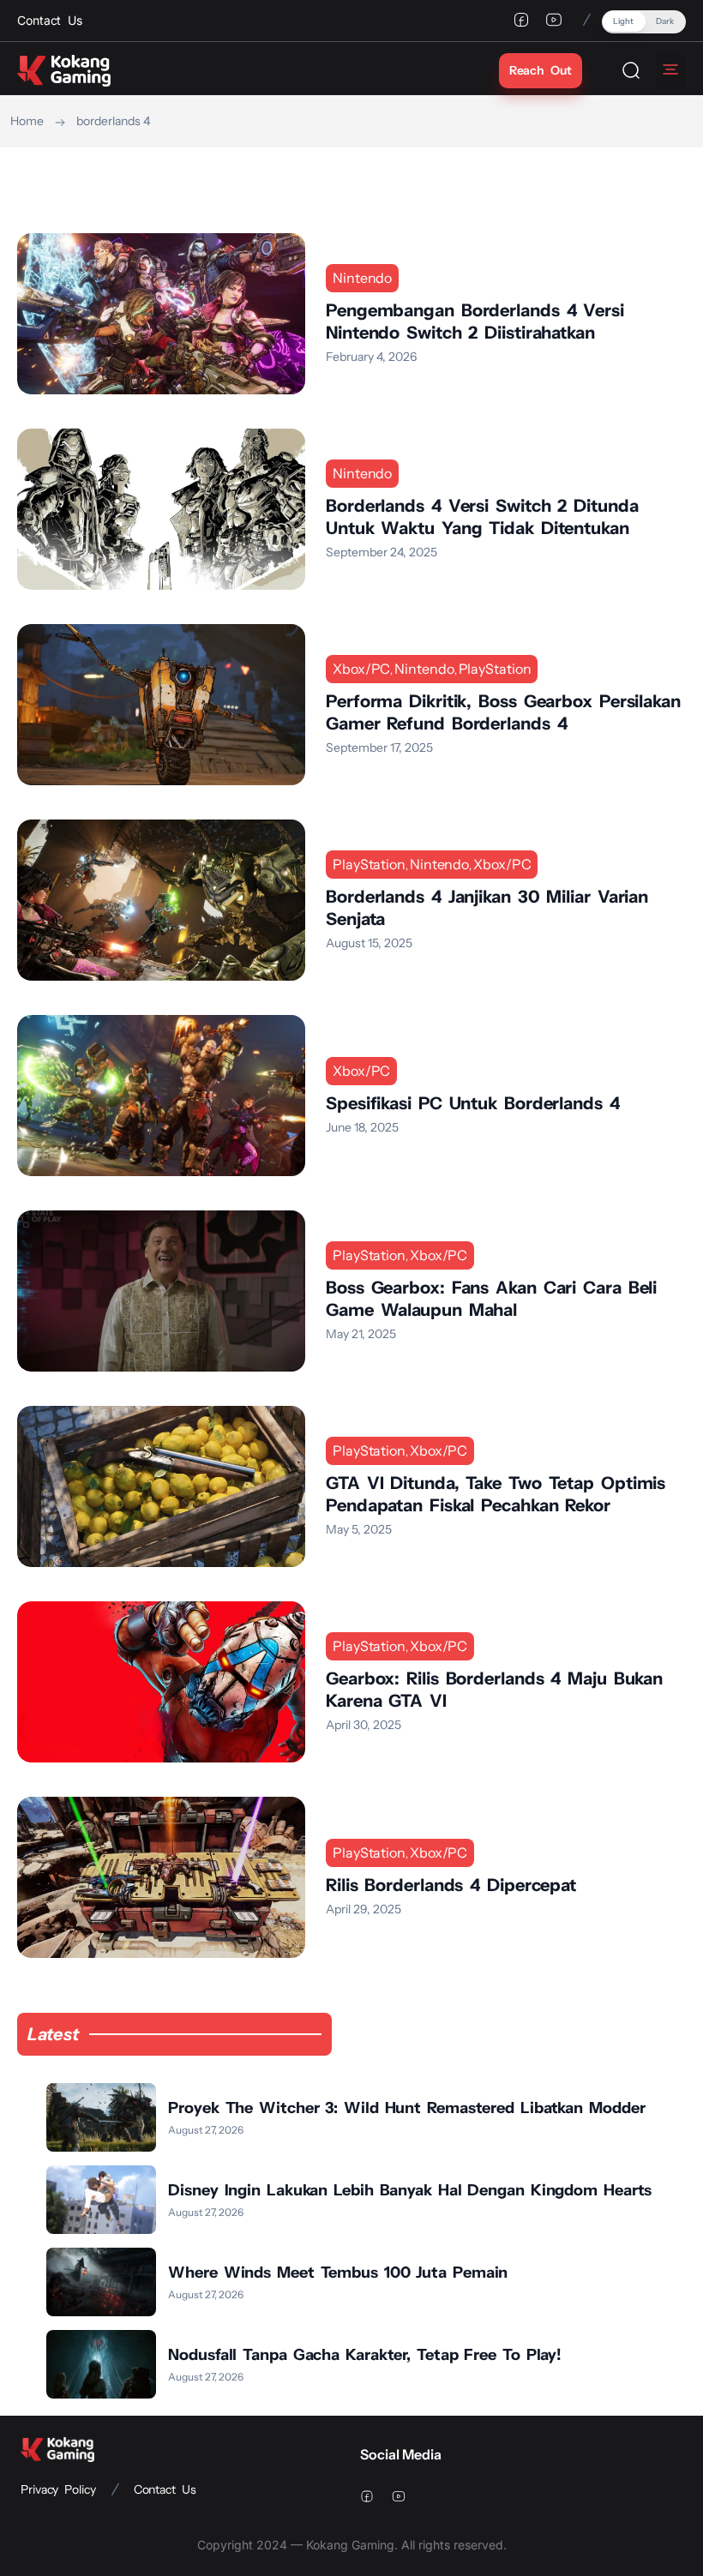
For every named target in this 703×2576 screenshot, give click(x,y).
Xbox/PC (361, 669)
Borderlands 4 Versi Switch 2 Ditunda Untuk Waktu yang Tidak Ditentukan (482, 517)
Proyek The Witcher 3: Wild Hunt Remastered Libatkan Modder (406, 2108)
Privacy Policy (58, 2489)
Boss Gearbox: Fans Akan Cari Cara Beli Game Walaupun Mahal (491, 1299)
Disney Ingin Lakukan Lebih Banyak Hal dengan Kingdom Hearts (410, 2190)
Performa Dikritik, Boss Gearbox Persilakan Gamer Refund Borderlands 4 (503, 712)
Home (27, 121)
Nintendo (362, 278)
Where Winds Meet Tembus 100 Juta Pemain (338, 2273)
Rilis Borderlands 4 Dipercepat (451, 1885)
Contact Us (165, 2489)
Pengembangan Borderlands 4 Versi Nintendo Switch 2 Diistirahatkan (475, 321)
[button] (644, 22)
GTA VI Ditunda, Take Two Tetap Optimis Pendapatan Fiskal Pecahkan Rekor (496, 1494)
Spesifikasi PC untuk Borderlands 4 (473, 1103)
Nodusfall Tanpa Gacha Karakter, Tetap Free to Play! (365, 2355)
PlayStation (495, 669)
